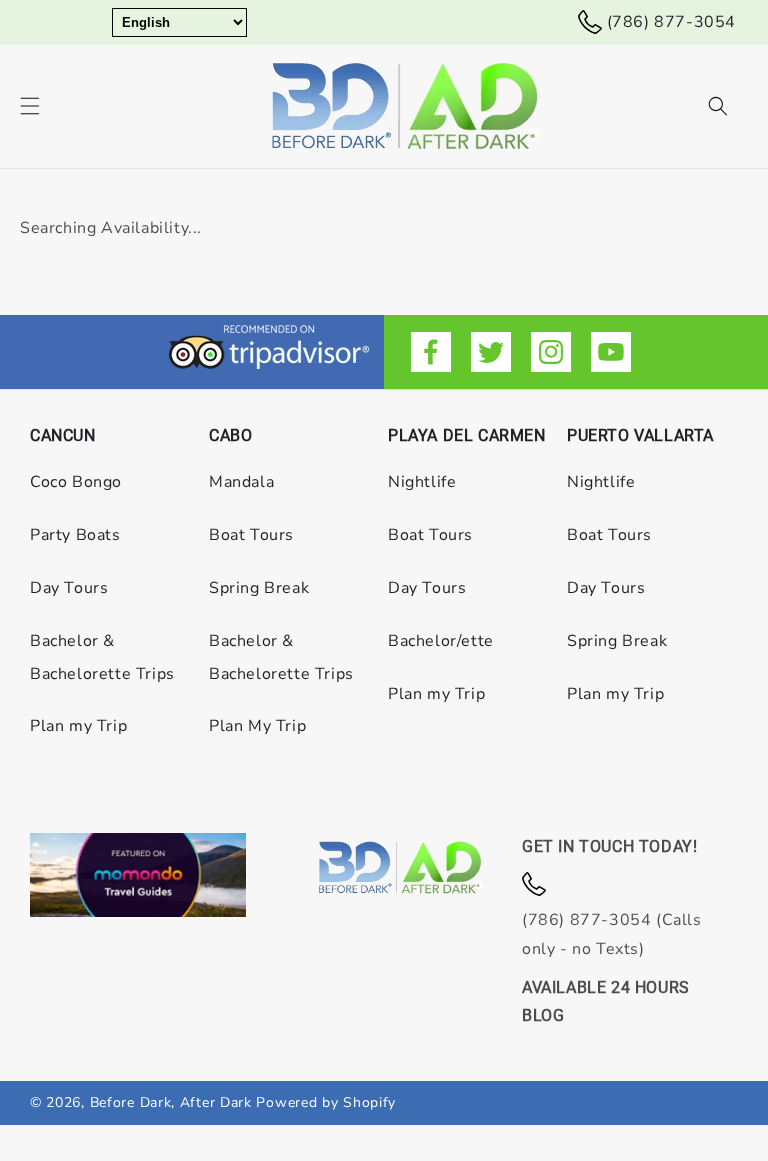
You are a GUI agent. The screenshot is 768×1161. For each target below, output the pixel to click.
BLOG (543, 1015)
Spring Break (259, 588)
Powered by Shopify (326, 1102)
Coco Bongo (76, 482)
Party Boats (75, 535)
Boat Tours (251, 535)
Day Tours (69, 588)
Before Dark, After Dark (173, 1102)
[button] (30, 106)
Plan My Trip (257, 726)
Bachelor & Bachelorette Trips (102, 657)
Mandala (241, 482)
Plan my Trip (78, 726)
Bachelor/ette (441, 641)
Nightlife (422, 482)
